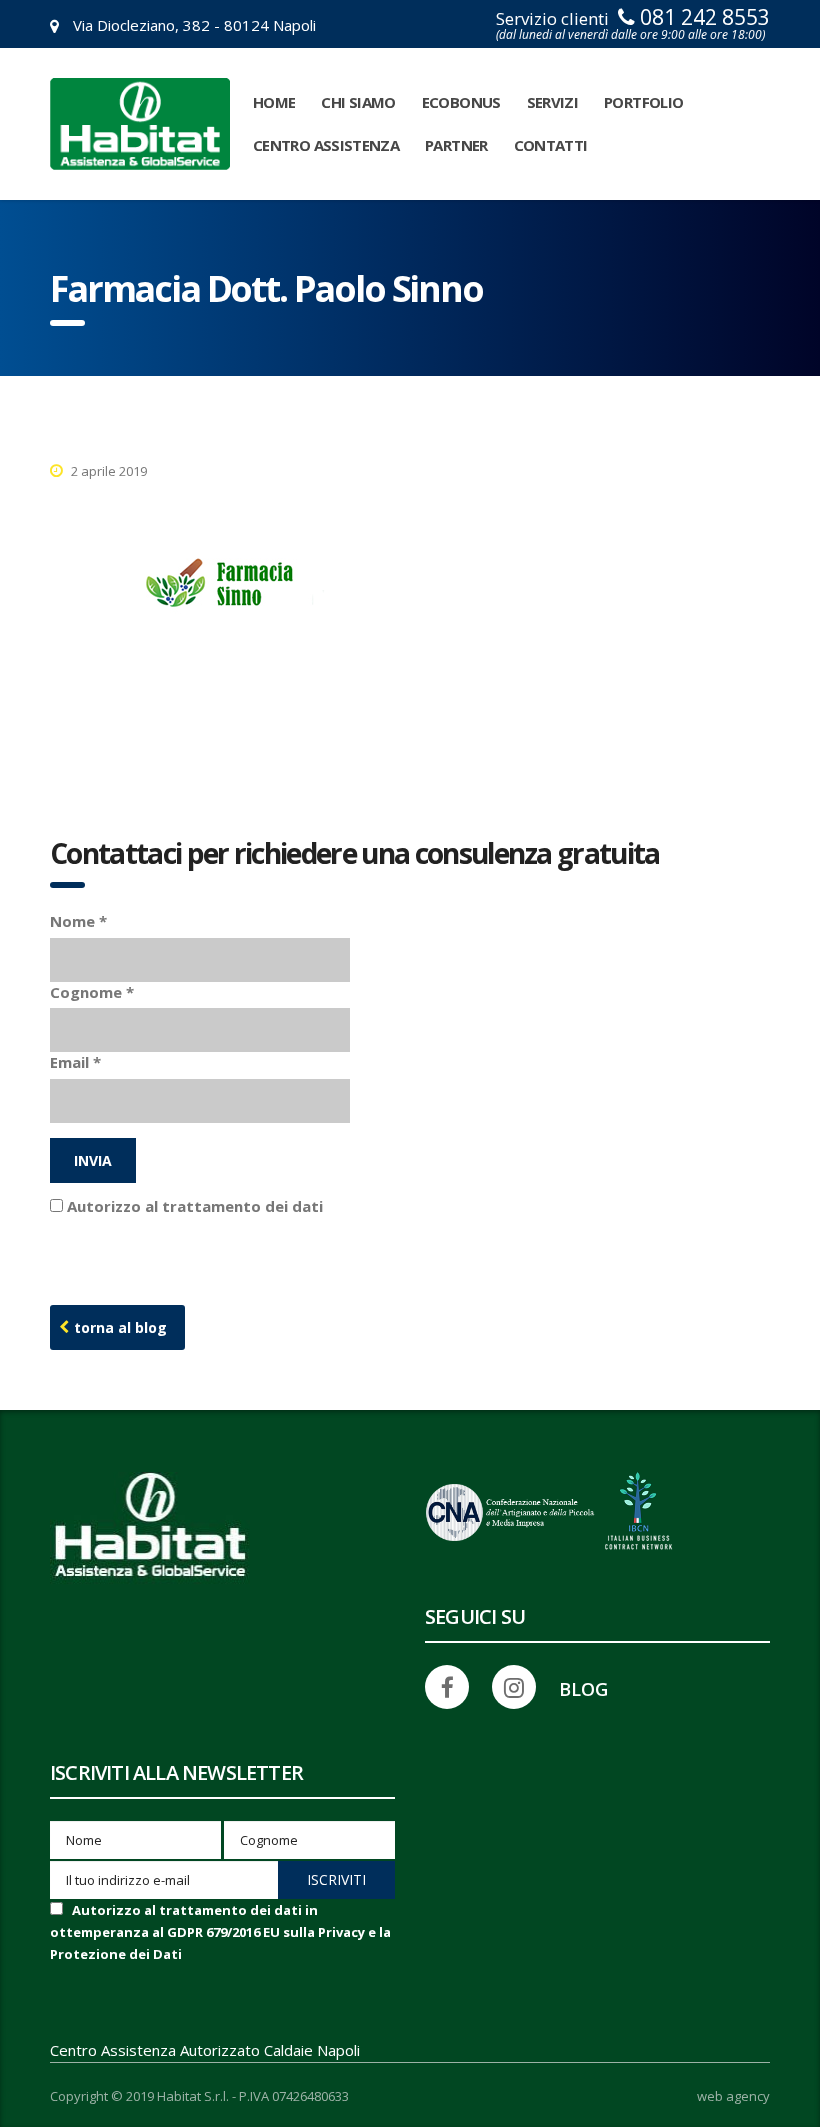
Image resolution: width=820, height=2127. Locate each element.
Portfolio (643, 102)
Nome (78, 921)
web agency (733, 2096)
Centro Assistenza (326, 145)
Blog (583, 1689)
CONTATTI (551, 145)
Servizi (553, 102)
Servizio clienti (633, 25)
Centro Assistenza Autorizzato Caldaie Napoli (205, 2050)
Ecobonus (461, 102)
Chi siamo (358, 102)
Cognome (92, 992)
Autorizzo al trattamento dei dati (220, 1932)
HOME (274, 102)
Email (75, 1062)
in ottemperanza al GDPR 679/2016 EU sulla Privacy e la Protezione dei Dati (220, 1932)
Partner (456, 145)
